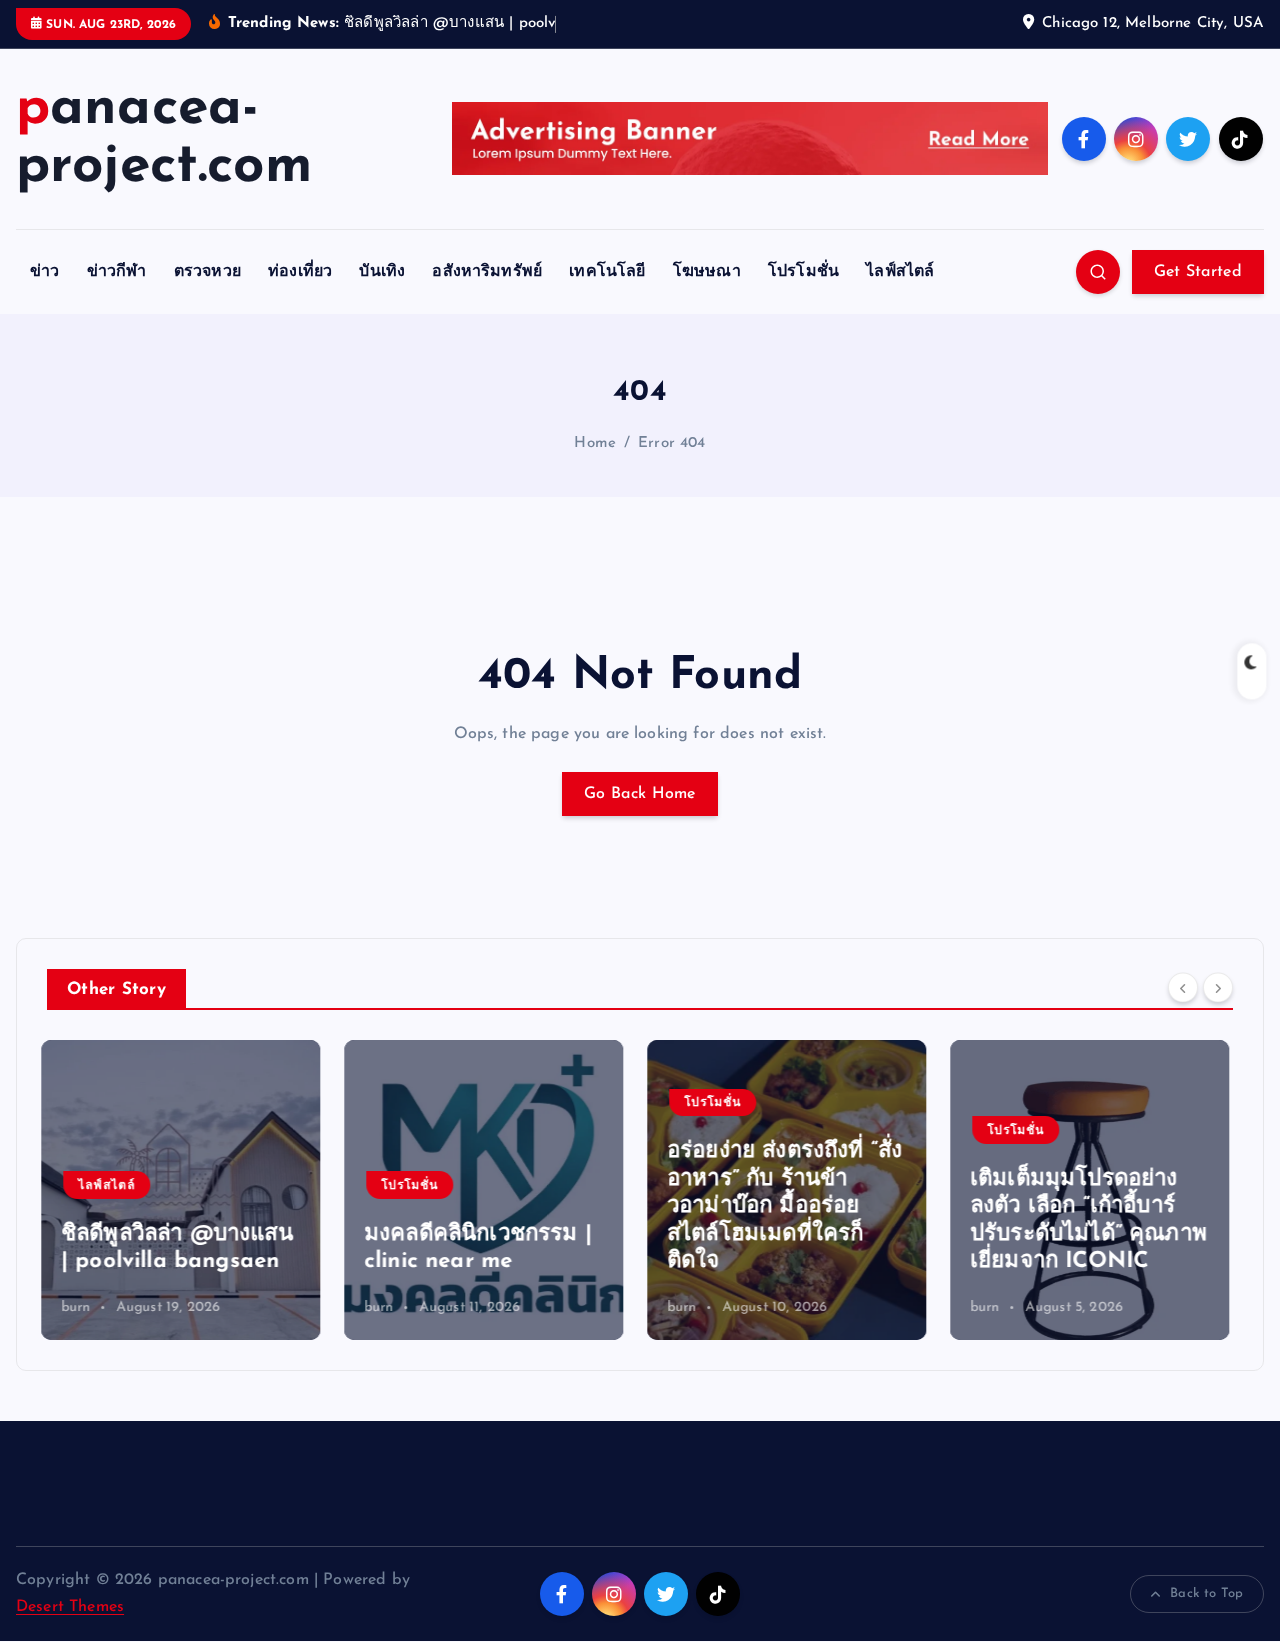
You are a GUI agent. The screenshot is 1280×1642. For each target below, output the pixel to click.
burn (82, 1307)
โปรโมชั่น (803, 272)
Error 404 (671, 443)
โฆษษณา (707, 272)
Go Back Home (640, 794)
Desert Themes (70, 1607)
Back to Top (1206, 1593)
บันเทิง (382, 272)
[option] (186, 1190)
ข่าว (44, 272)
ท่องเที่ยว (300, 272)
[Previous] (1183, 987)
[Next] (1218, 987)
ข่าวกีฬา (117, 272)
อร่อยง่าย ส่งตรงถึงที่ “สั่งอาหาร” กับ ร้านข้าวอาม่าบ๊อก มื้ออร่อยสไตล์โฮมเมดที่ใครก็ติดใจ (487, 1206)
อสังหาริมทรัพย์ (487, 272)
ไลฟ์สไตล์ (900, 272)
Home (595, 443)
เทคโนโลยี (607, 272)
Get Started (1198, 272)
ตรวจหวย (207, 272)
